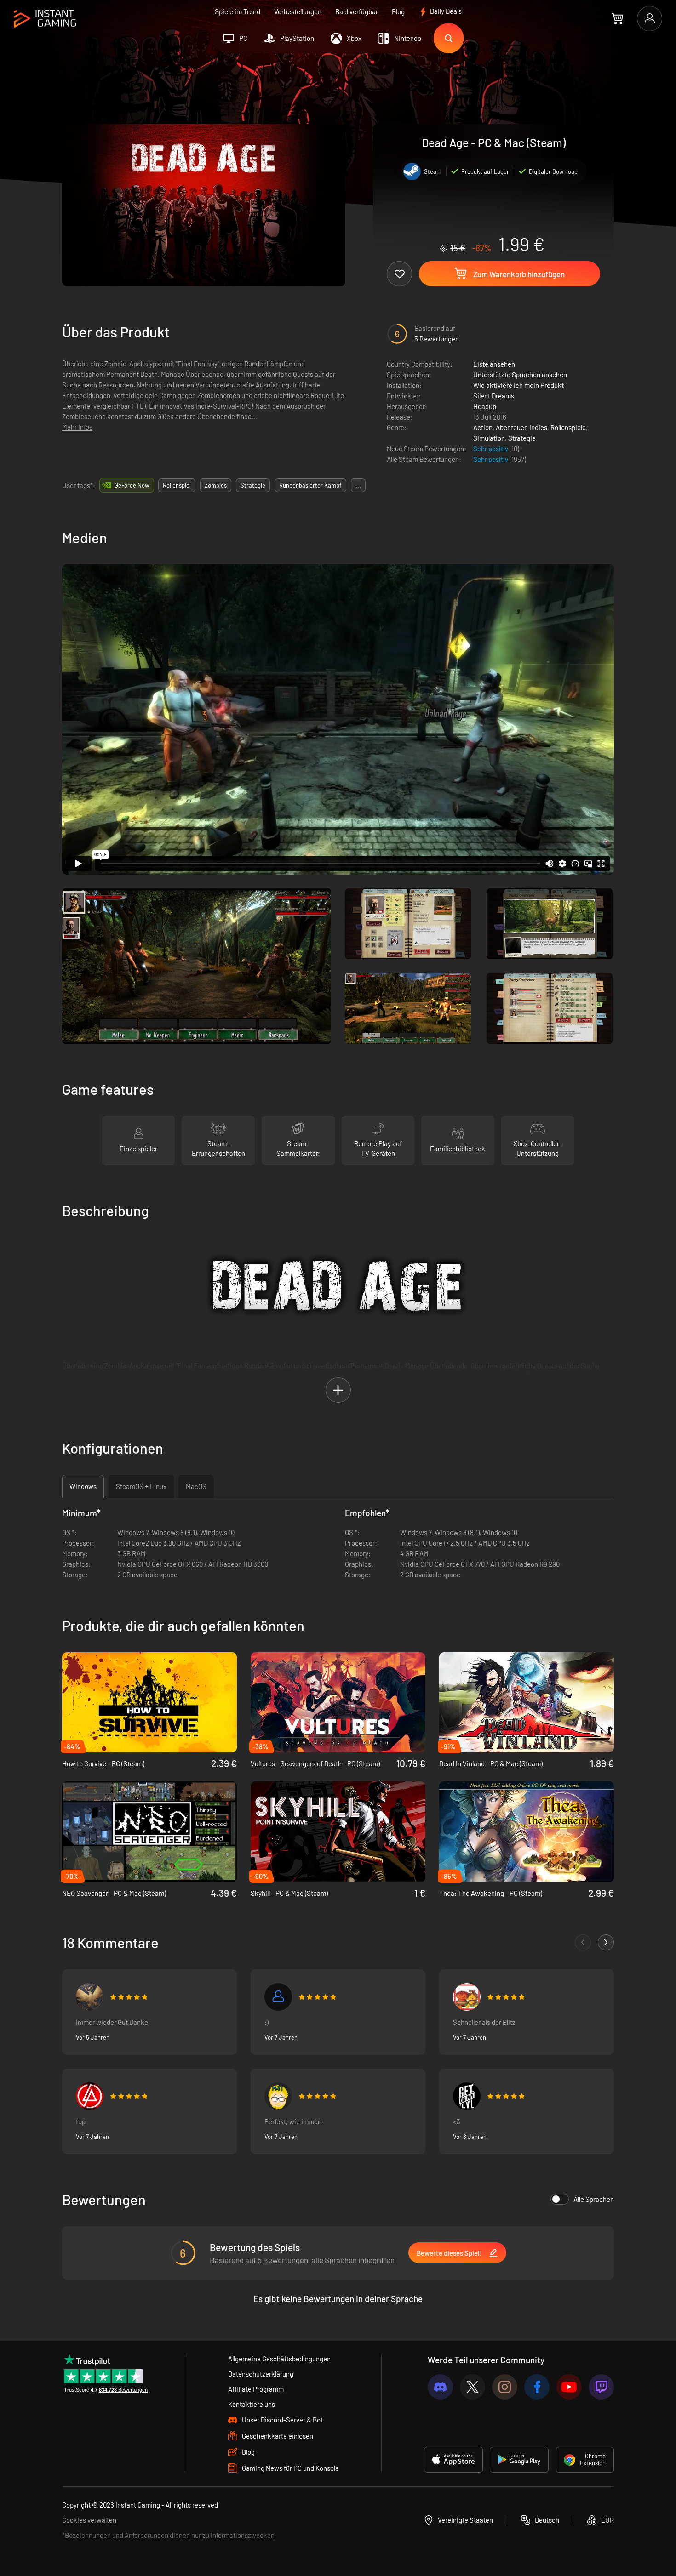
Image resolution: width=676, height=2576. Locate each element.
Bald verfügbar (357, 11)
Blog (398, 11)
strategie (253, 485)
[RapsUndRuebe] (467, 1997)
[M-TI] (278, 2096)
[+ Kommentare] (606, 1942)
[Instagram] (505, 2387)
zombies (216, 485)
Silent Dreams (494, 396)
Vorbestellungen (298, 11)
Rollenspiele (568, 427)
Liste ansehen (494, 364)
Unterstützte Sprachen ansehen (520, 375)
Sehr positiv (491, 449)
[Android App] (519, 2460)
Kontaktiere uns (252, 2404)
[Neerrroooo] (90, 2096)
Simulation (489, 438)
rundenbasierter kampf (310, 485)
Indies (538, 427)
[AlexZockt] (467, 2096)
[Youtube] (569, 2387)
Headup (485, 406)
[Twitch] (601, 2387)
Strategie (522, 438)
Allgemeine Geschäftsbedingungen (279, 2359)
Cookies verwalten (89, 2520)
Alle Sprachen (594, 2199)
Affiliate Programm (256, 2389)
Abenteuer (511, 427)
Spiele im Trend (238, 11)
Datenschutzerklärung (261, 2374)
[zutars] (278, 1997)
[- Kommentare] (583, 1942)
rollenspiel (177, 485)
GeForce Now (132, 485)
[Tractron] (90, 1997)
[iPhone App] (453, 2460)
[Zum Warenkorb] (617, 18)
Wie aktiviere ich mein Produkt (518, 385)
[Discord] (440, 2387)
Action (483, 427)
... (358, 485)
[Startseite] (45, 19)
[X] (473, 2387)
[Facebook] (537, 2387)
